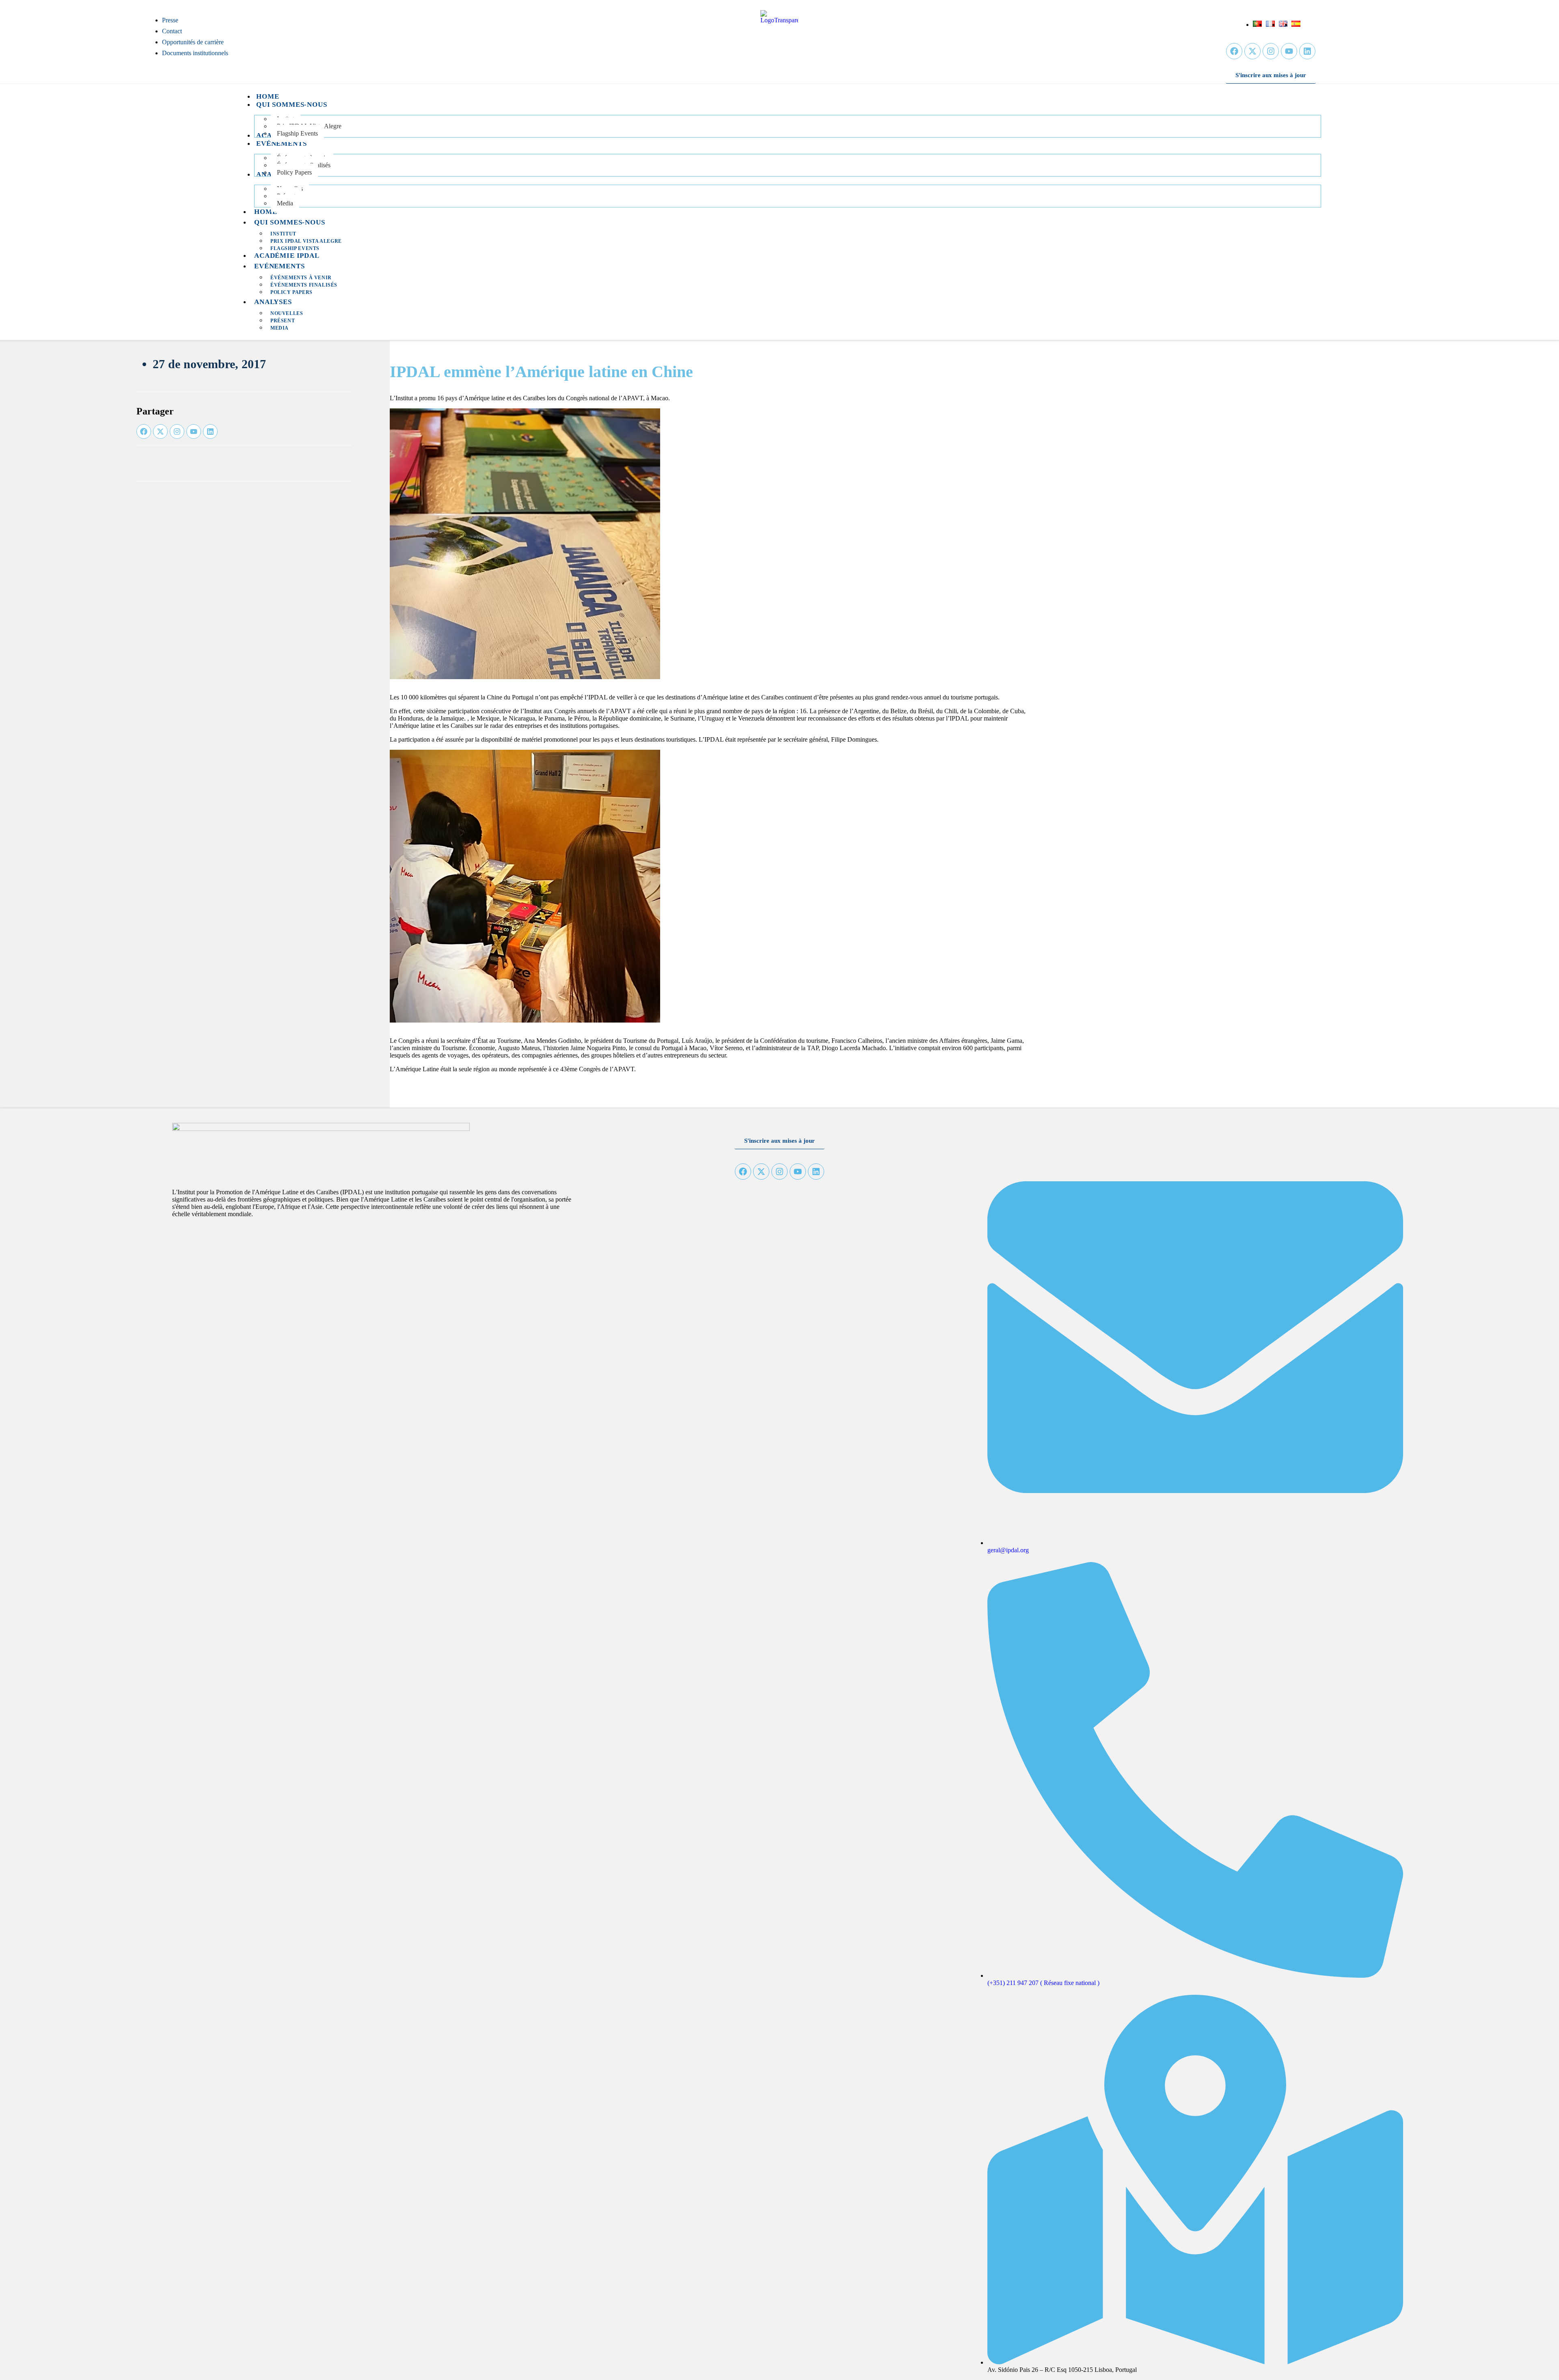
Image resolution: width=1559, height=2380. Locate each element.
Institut (283, 234)
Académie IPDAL (287, 256)
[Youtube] (1289, 51)
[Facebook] (1234, 51)
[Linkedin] (1307, 51)
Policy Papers (292, 292)
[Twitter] (1252, 51)
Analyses (273, 302)
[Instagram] (1271, 51)
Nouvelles (287, 313)
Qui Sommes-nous (290, 222)
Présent (283, 321)
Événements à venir (301, 278)
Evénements (280, 266)
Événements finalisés (304, 285)
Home (266, 212)
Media (280, 328)
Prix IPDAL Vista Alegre (306, 241)
